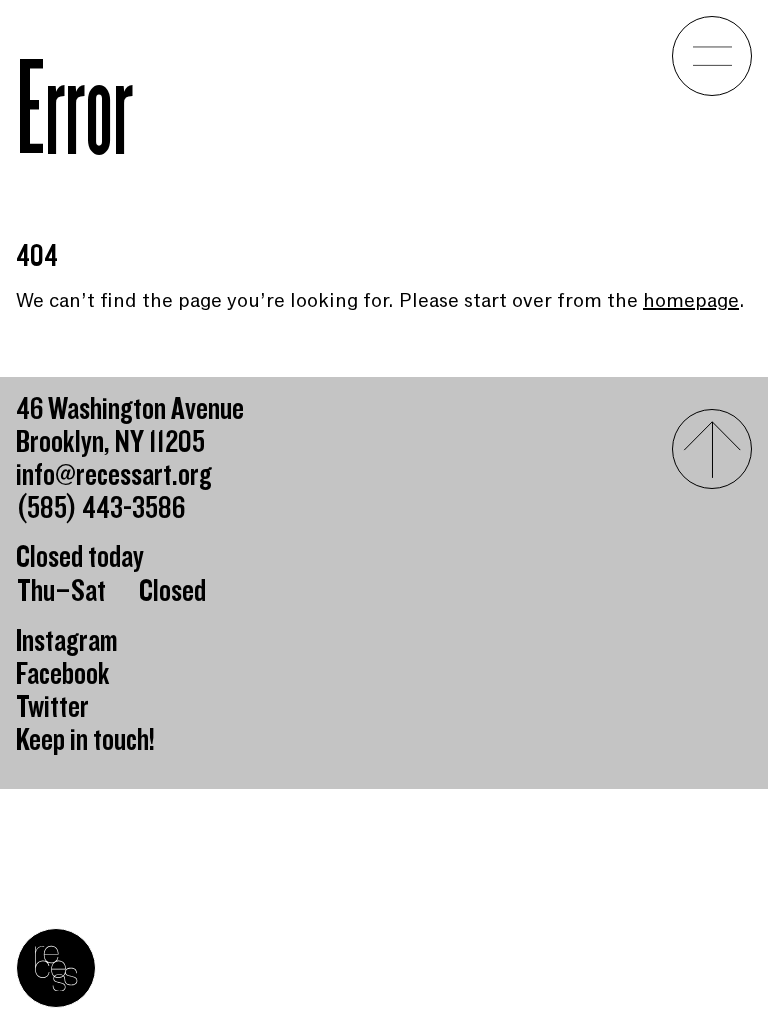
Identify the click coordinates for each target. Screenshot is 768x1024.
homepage (691, 300)
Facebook (63, 674)
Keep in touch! (85, 740)
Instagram (67, 641)
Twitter (52, 707)
